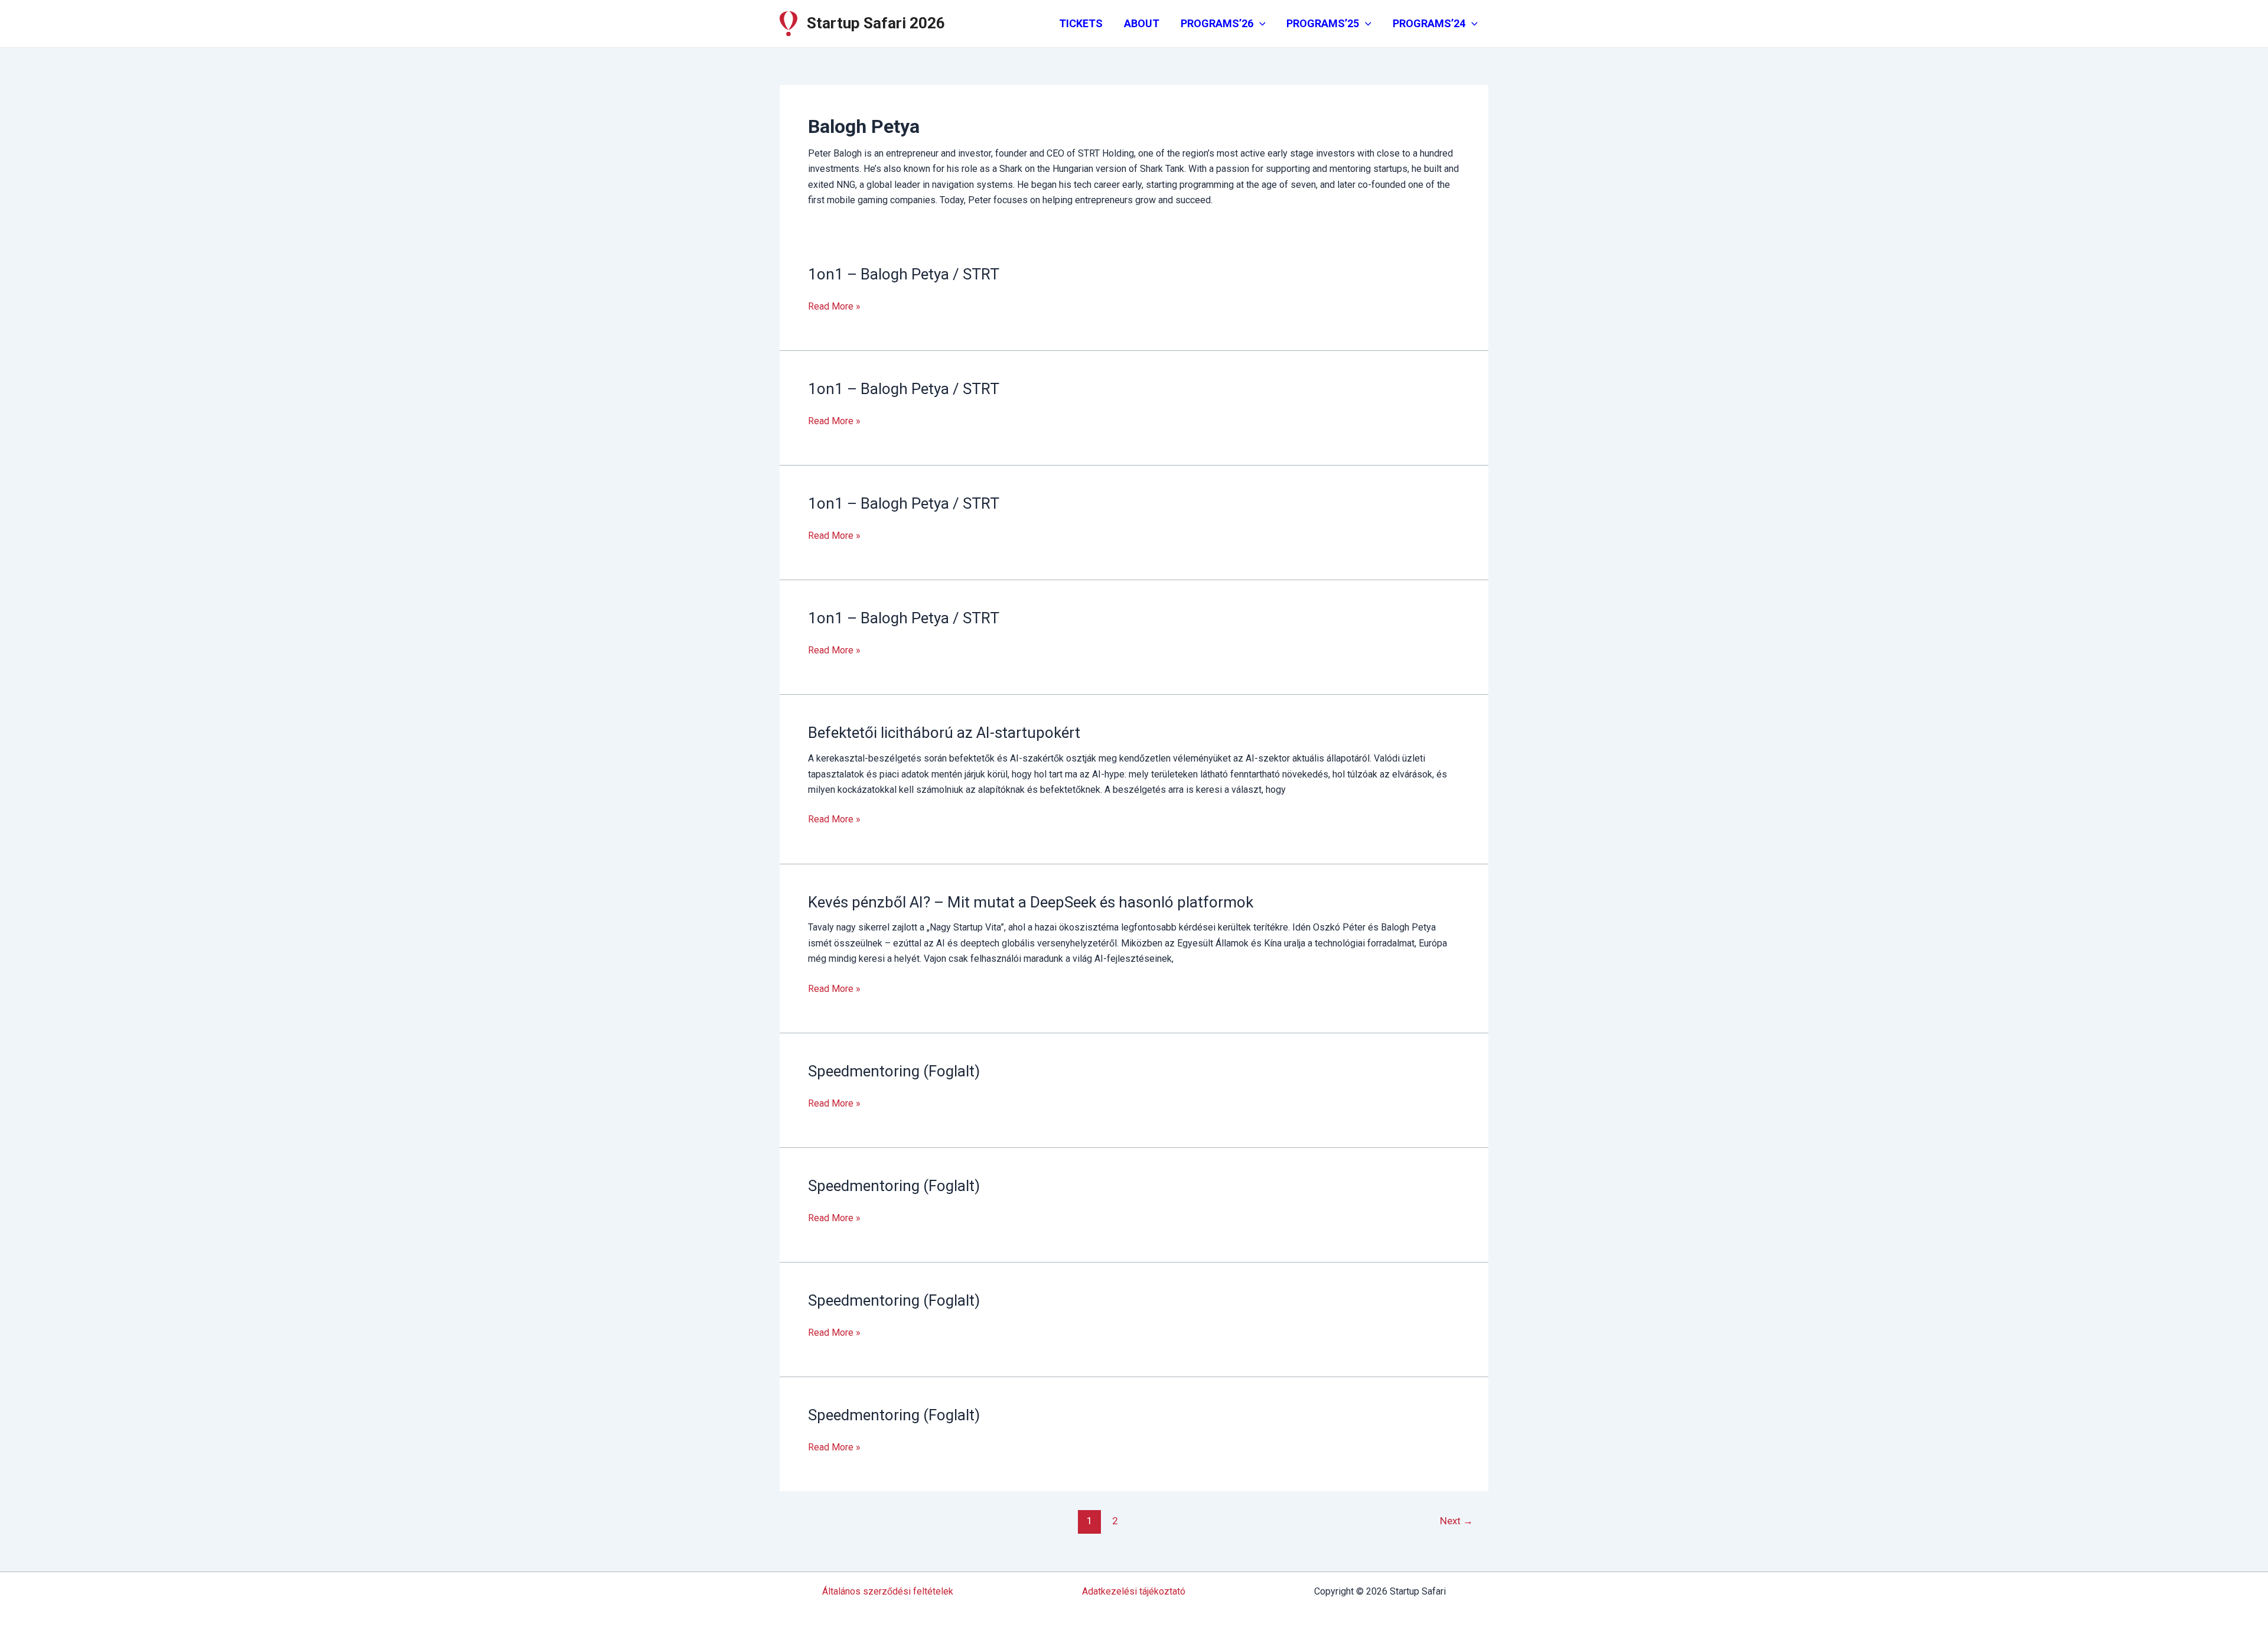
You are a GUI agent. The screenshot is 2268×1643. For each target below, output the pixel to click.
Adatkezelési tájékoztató (1134, 1591)
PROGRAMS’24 (1429, 23)
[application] (1260, 24)
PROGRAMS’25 (1323, 23)
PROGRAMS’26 (1217, 23)
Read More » (834, 307)
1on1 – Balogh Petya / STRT (904, 274)
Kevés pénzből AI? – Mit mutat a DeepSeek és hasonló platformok (1031, 902)
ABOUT (1142, 23)
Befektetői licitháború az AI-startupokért (944, 733)
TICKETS (1081, 23)
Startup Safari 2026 (876, 23)
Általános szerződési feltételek (888, 1591)
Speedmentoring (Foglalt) (894, 1071)
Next (1456, 1521)
